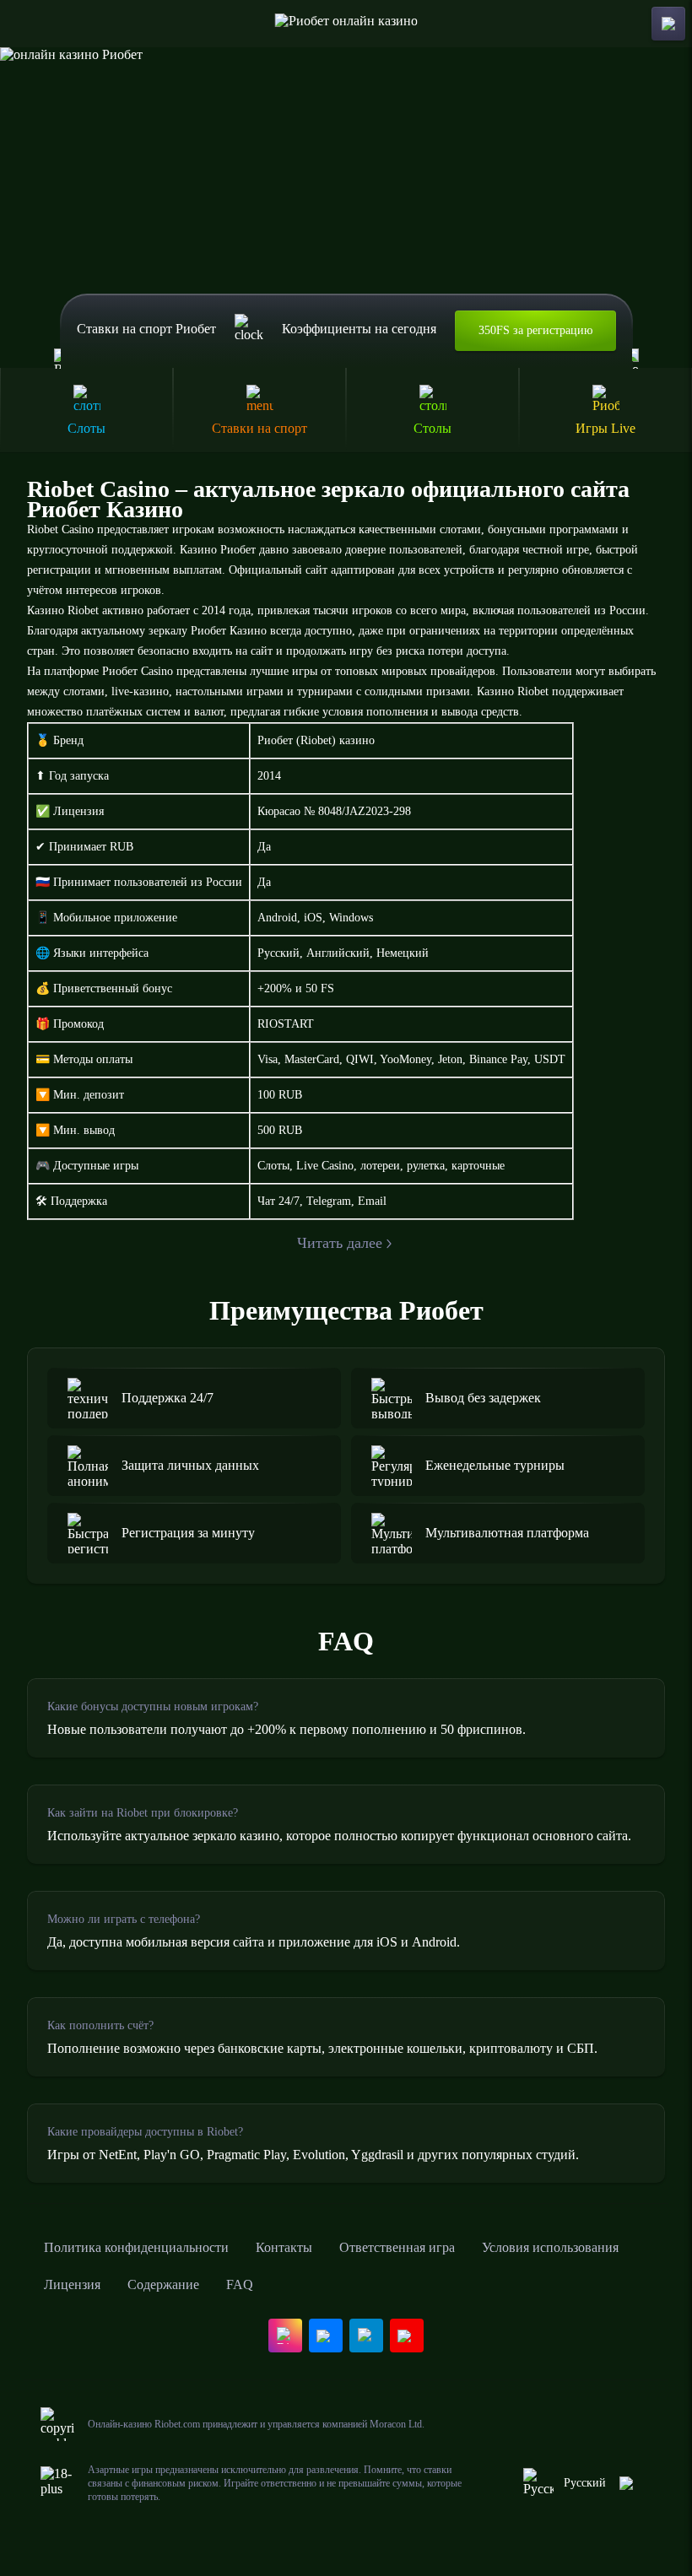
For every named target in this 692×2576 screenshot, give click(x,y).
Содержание (163, 2284)
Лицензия (72, 2284)
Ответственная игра (397, 2247)
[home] (346, 24)
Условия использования (550, 2247)
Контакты (284, 2247)
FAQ (240, 2284)
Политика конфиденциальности (136, 2247)
